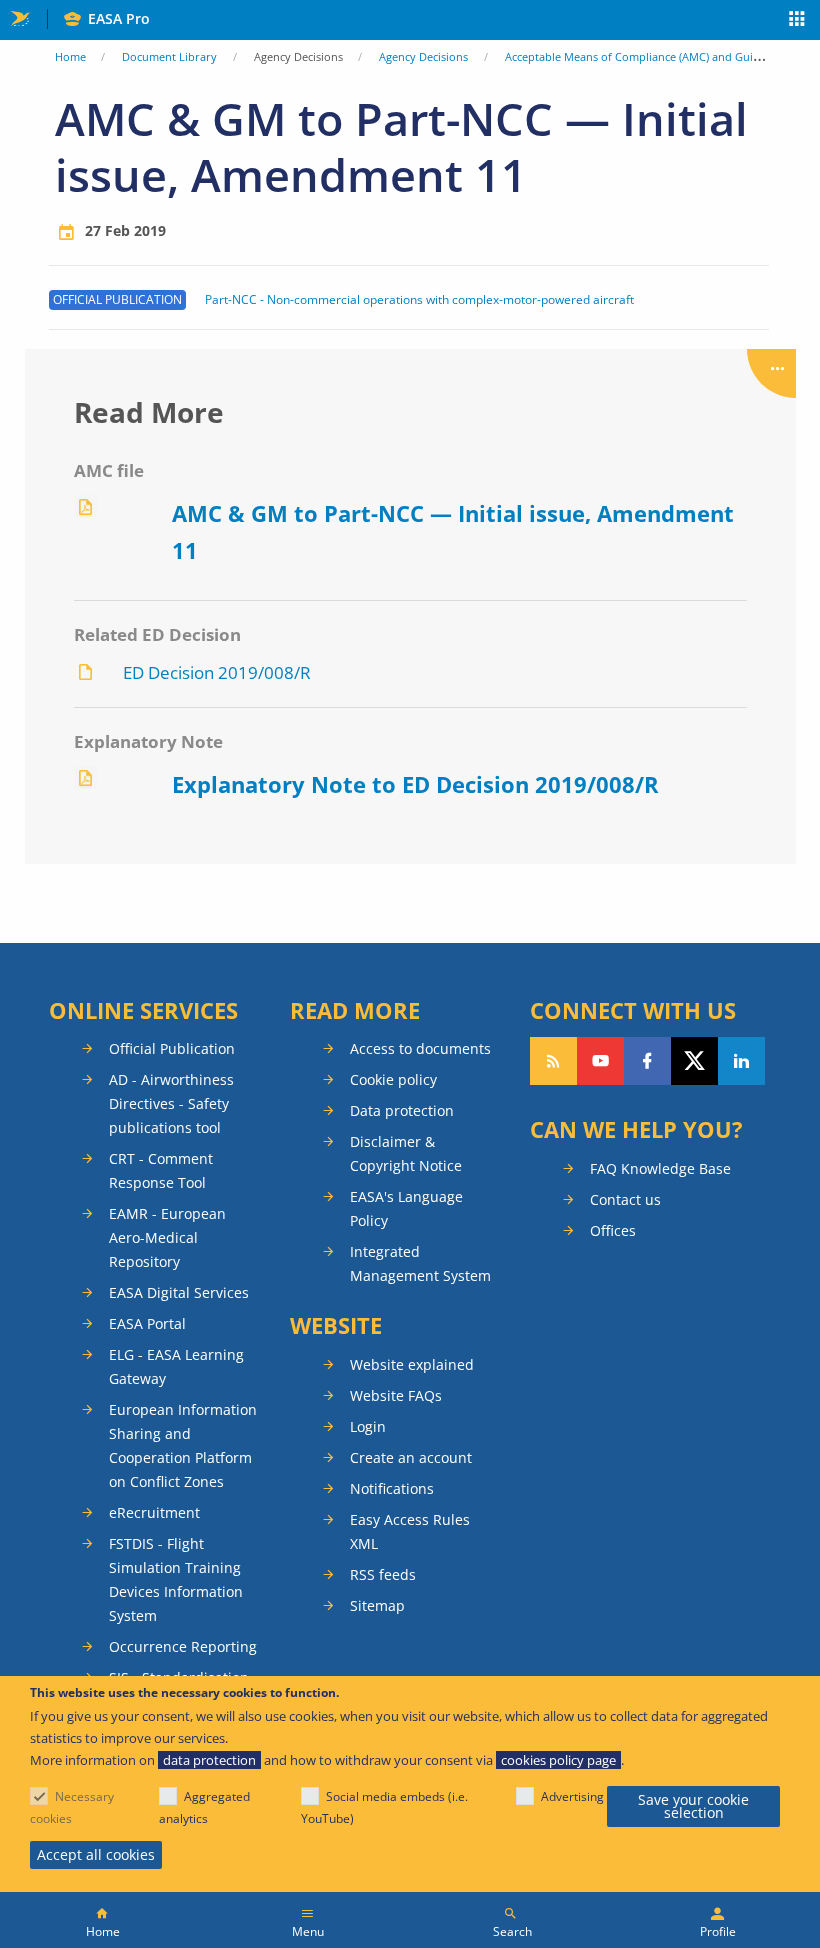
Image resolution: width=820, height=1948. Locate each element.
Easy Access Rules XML (410, 1531)
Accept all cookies (96, 1854)
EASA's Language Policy (406, 1208)
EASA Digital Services (179, 1292)
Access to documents (420, 1048)
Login (368, 1426)
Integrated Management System (420, 1263)
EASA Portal (147, 1323)
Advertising (572, 1796)
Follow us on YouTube (600, 1061)
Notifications (392, 1488)
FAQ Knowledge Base (660, 1168)
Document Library (169, 56)
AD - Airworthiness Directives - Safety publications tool (171, 1103)
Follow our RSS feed (553, 1061)
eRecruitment (154, 1512)
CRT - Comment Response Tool (161, 1170)
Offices (613, 1230)
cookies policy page (558, 1760)
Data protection (402, 1110)
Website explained (412, 1364)
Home (70, 56)
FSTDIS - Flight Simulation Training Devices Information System (176, 1579)
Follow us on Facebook (647, 1061)
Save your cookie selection (693, 1806)
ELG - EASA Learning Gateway (176, 1366)
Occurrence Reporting (183, 1646)
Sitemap (377, 1605)
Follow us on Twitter (694, 1061)
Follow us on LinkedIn (741, 1061)
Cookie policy (393, 1079)
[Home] (102, 1920)
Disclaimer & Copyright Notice (406, 1153)
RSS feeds (383, 1574)
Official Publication (172, 1048)
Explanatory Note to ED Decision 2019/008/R (415, 784)
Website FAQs (396, 1395)
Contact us (625, 1199)
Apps (797, 21)
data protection (209, 1760)
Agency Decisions (423, 56)
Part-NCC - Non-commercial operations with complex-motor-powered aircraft (419, 300)
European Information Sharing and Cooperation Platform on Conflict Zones (183, 1445)
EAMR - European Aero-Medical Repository (167, 1237)
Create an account (411, 1457)
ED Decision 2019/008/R (217, 672)
